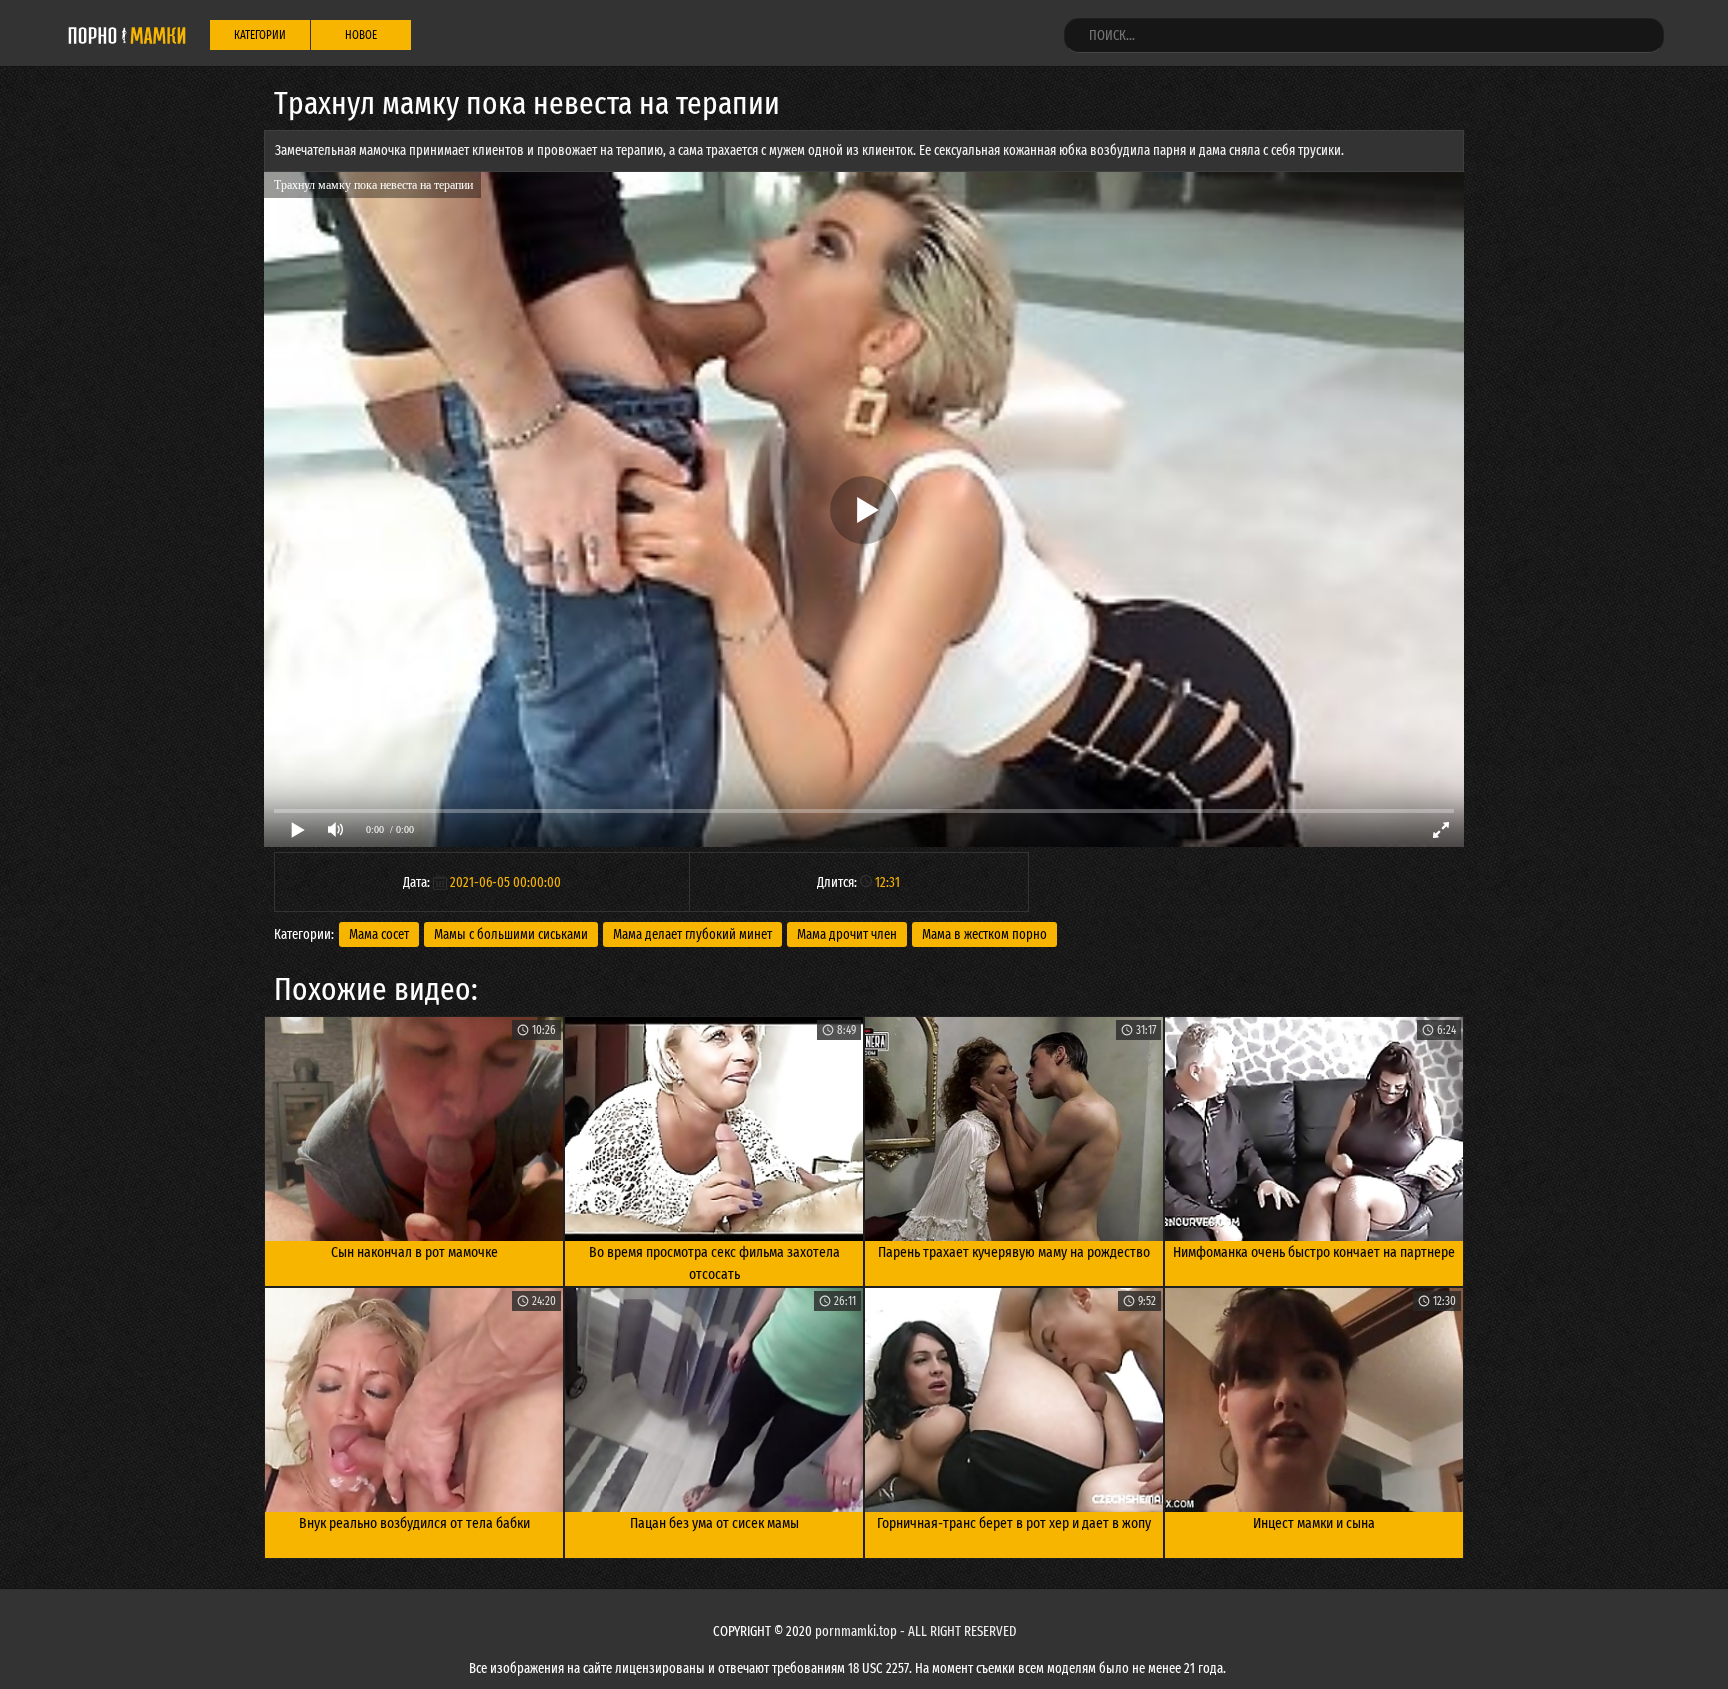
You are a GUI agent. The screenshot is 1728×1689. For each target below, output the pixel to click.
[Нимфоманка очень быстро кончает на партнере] (1314, 1129)
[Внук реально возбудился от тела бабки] (414, 1400)
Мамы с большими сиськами (511, 934)
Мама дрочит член (847, 934)
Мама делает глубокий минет (692, 934)
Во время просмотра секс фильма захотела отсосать (714, 1263)
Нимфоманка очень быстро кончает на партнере (1314, 1252)
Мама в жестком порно (984, 934)
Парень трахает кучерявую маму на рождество (1014, 1252)
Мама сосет (379, 934)
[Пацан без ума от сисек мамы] (714, 1400)
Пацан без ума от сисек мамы (714, 1523)
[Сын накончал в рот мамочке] (414, 1129)
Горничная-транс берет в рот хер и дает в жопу (1014, 1523)
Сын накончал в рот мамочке (414, 1252)
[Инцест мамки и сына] (1314, 1400)
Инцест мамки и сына (1314, 1523)
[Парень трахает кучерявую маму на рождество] (1014, 1129)
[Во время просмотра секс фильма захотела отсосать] (714, 1129)
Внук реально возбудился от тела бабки (414, 1523)
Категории (260, 35)
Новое (361, 35)
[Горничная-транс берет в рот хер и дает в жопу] (1014, 1400)
